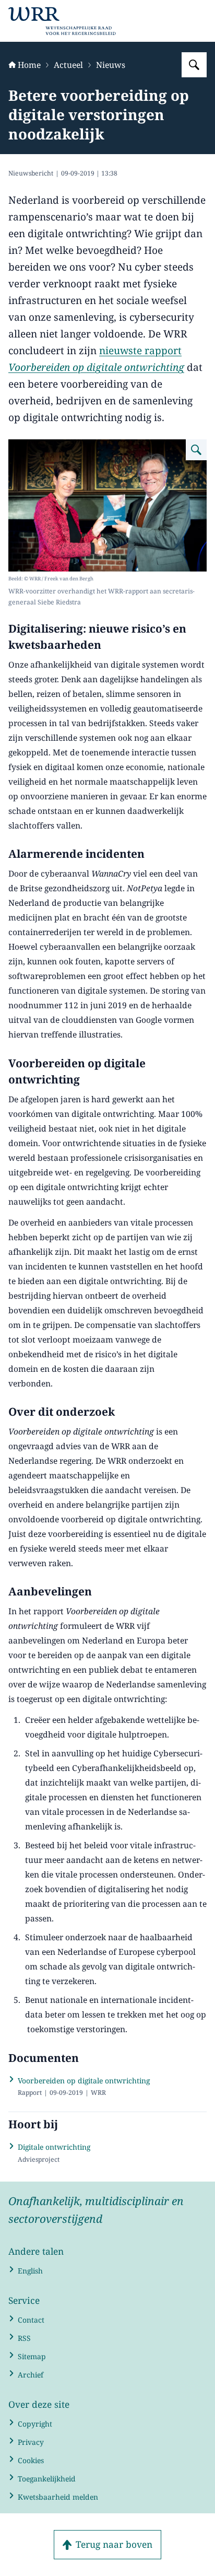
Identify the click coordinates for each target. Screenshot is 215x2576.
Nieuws (111, 65)
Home (29, 65)
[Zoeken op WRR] (194, 65)
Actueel (68, 65)
